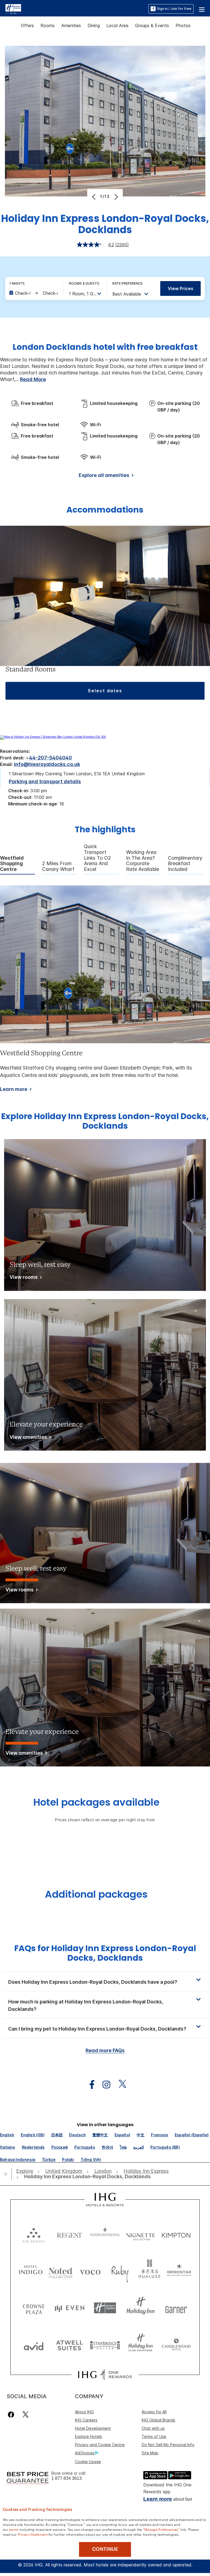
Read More (33, 379)
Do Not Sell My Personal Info (168, 2445)
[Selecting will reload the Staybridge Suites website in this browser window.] (105, 2345)
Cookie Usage (88, 2462)
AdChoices (85, 2453)
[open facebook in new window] (89, 2085)
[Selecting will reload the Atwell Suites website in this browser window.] (69, 2345)
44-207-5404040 (50, 758)
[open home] (8, 2174)
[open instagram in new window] (104, 2085)
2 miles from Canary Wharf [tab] (58, 866)
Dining (94, 25)
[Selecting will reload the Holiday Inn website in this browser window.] (141, 2308)
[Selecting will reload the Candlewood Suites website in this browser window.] (176, 2345)
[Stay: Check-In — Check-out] (33, 293)
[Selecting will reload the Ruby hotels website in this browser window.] (120, 2271)
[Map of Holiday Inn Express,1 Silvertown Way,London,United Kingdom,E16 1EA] (53, 737)
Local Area (117, 25)
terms (14, 2529)
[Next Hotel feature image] (116, 197)
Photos (183, 25)
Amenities (71, 25)
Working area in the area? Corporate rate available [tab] (143, 861)
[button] (202, 9)
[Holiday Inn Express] (13, 8)
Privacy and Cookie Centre (100, 2445)
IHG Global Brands (158, 2420)
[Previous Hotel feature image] (94, 197)
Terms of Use (154, 2436)
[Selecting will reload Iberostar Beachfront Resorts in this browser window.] (179, 2271)
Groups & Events (152, 25)
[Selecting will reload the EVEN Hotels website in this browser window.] (69, 2308)
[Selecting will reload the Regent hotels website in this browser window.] (69, 2234)
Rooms (48, 25)
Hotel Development (93, 2428)
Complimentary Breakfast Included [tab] (185, 864)
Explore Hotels (88, 2436)
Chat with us (153, 2428)
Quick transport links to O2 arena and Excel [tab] (97, 858)
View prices (181, 288)
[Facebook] (12, 2415)
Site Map (150, 2453)
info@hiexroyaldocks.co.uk (47, 764)
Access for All (154, 2412)
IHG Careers (86, 2420)
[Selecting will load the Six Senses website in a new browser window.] (34, 2234)
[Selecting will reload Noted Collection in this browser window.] (61, 2271)
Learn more (14, 1089)
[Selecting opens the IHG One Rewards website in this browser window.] (105, 2375)
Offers (27, 25)
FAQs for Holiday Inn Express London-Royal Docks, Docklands (105, 1953)
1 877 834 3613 (67, 2478)
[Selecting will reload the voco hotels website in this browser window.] (90, 2271)
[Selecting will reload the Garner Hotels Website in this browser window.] (176, 2308)
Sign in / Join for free (174, 9)
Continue (105, 2549)
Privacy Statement (33, 2534)
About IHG (84, 2412)
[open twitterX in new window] (120, 2085)
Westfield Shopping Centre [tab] (12, 864)
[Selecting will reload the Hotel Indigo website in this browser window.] (31, 2271)
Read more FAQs (105, 2050)
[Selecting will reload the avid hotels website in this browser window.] (34, 2345)
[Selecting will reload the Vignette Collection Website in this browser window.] (141, 2234)
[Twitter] (26, 2415)
